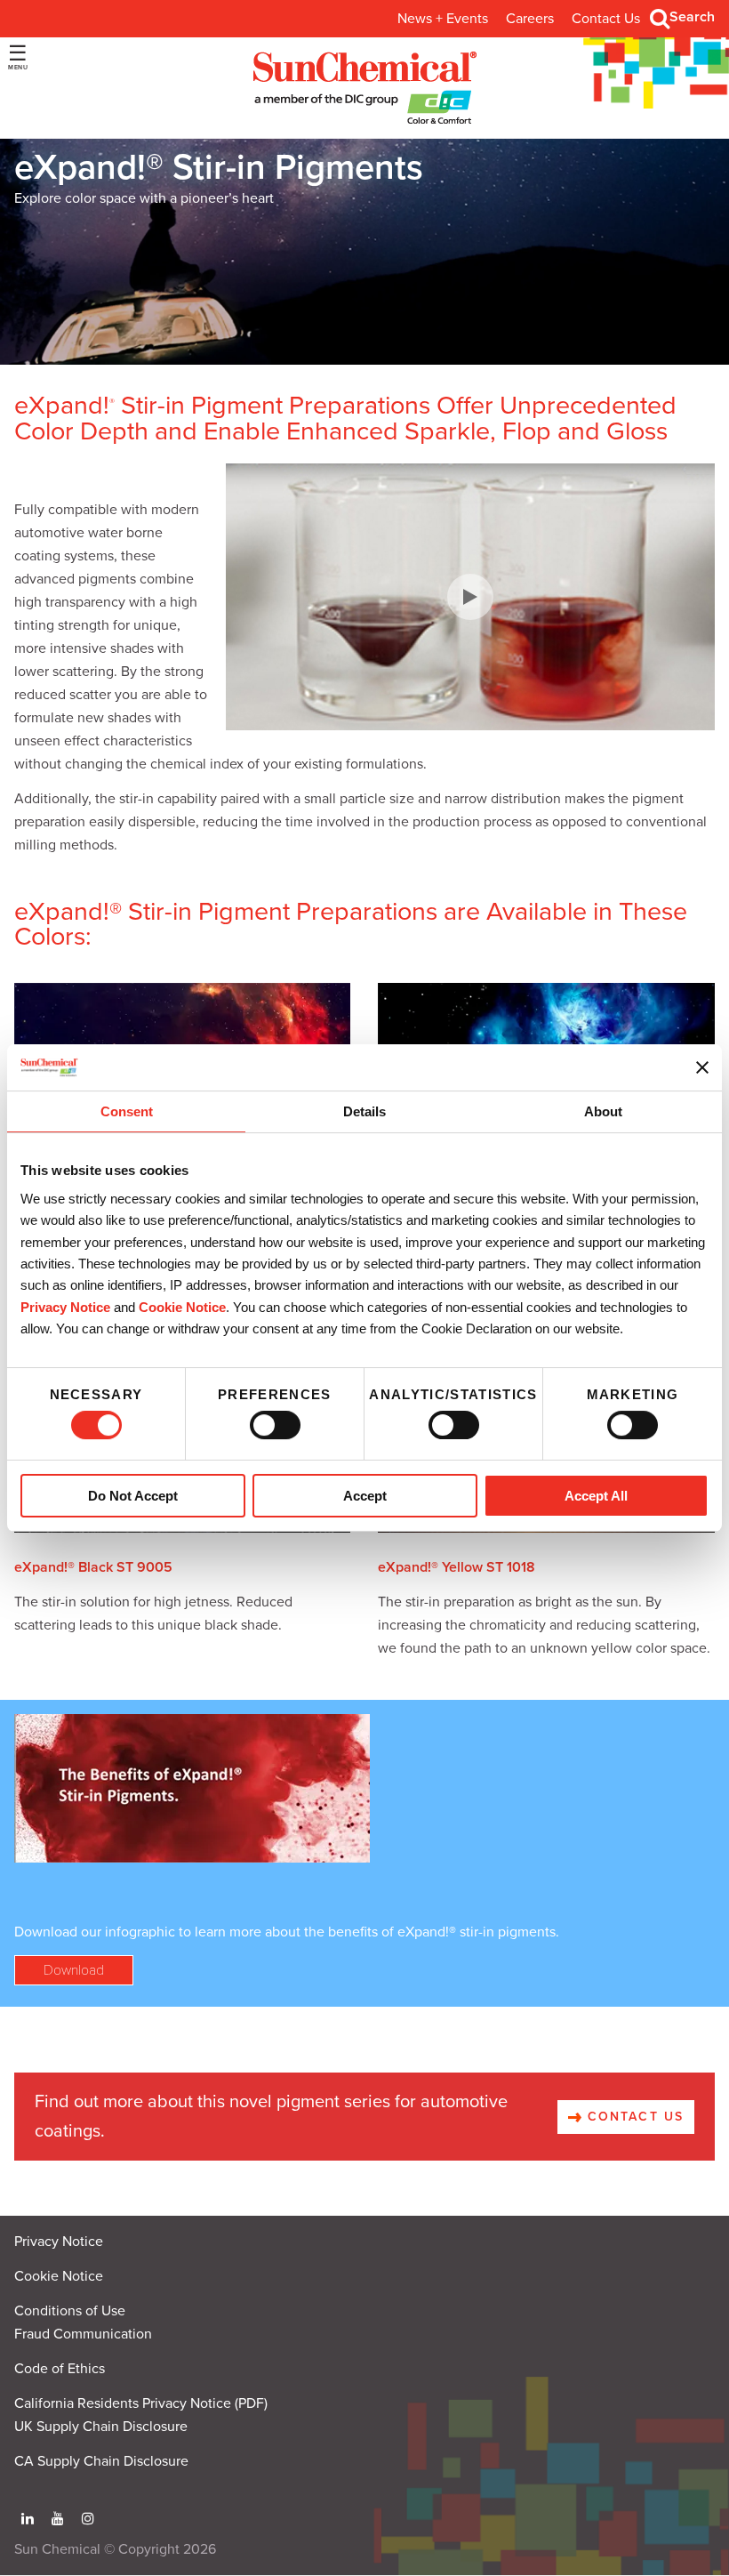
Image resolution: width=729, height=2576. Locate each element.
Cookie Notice (59, 2276)
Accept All (596, 1496)
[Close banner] (702, 1067)
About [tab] (603, 1112)
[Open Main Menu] (18, 57)
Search (692, 17)
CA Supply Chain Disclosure (101, 2461)
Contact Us (606, 19)
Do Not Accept (133, 1496)
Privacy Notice (65, 1307)
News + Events (443, 19)
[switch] (275, 1425)
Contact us (633, 2117)
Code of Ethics (60, 2369)
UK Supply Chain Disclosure (101, 2427)
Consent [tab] (127, 1112)
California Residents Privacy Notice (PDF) (141, 2403)
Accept (365, 1496)
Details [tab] (364, 1112)
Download (74, 1970)
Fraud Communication (83, 2334)
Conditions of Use (70, 2311)
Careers (530, 19)
